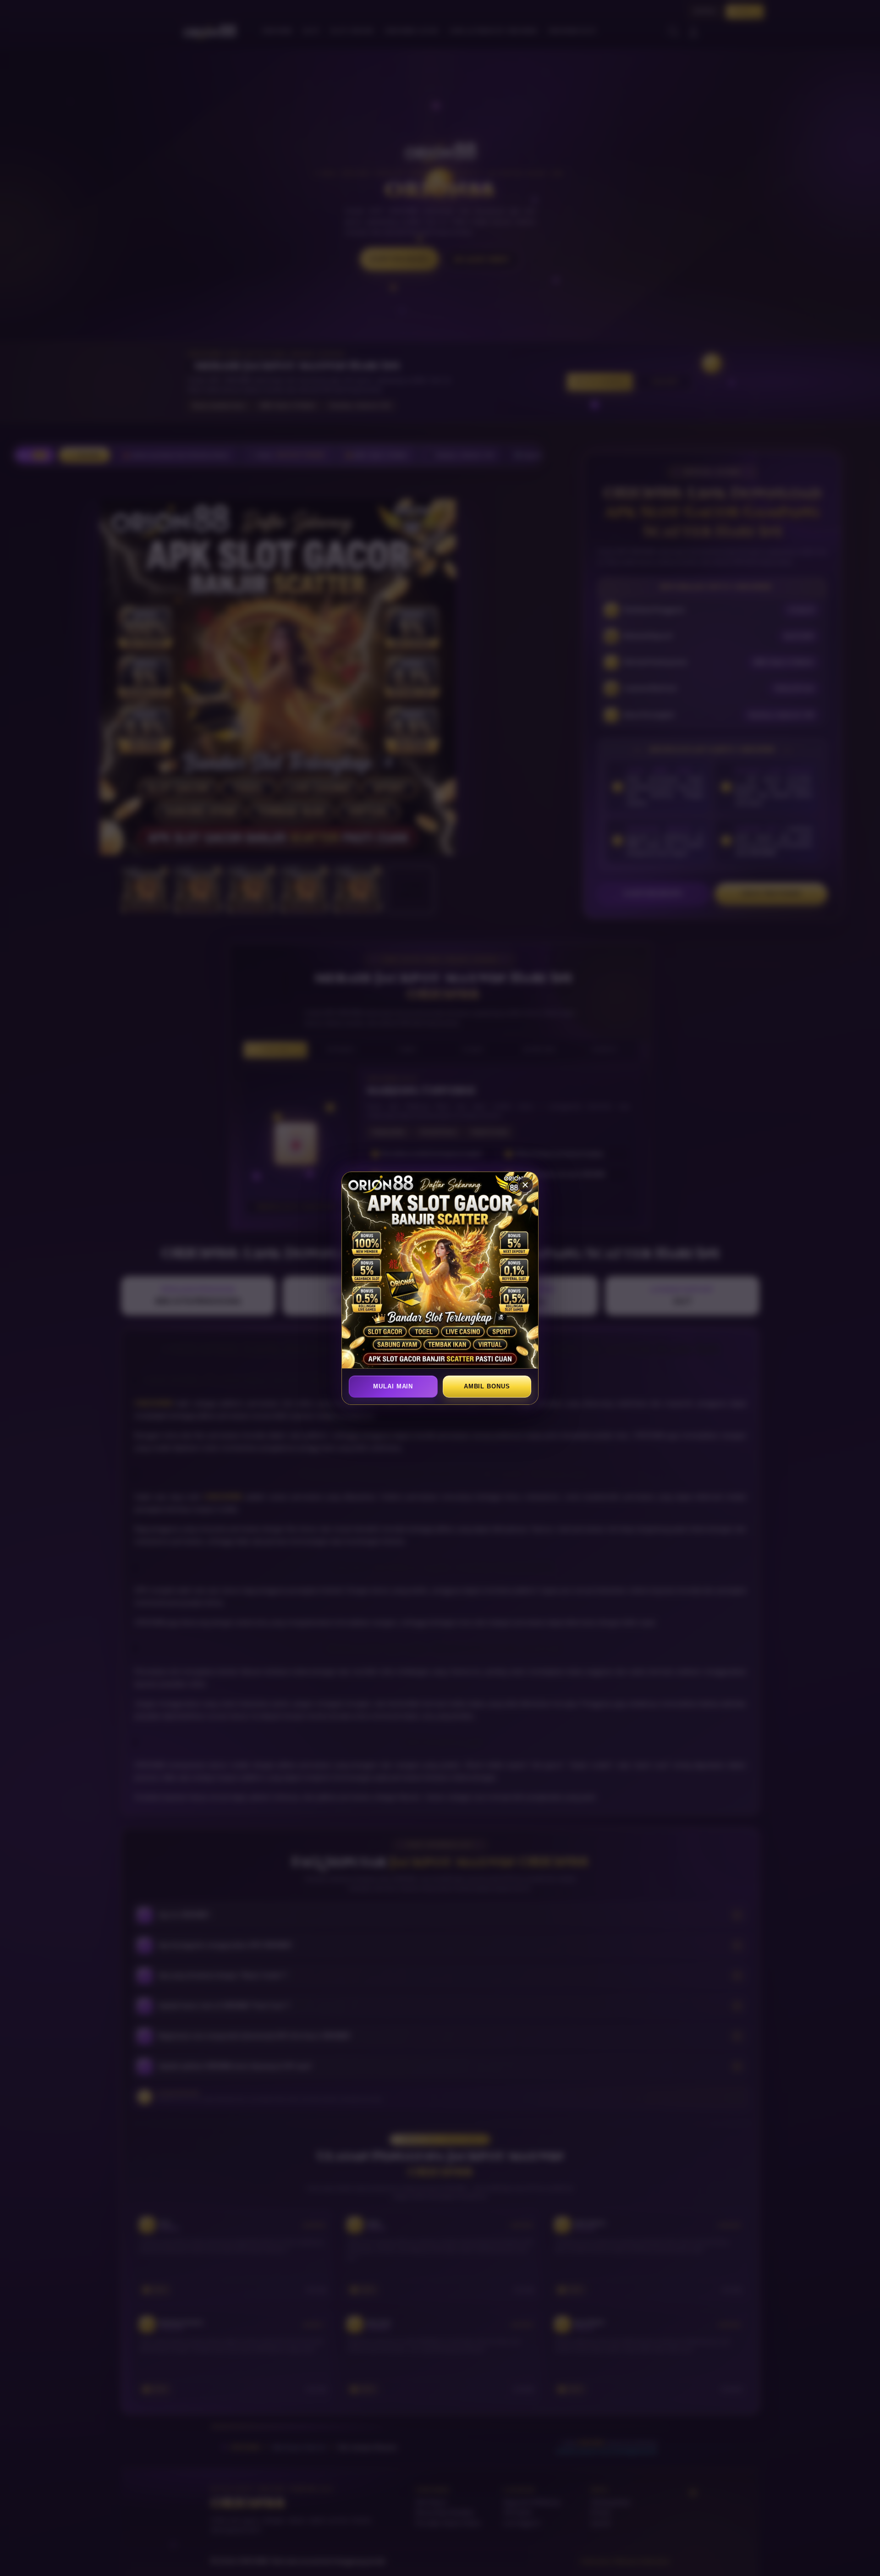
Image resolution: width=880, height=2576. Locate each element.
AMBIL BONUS (487, 1386)
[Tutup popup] (525, 1185)
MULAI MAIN (393, 1386)
